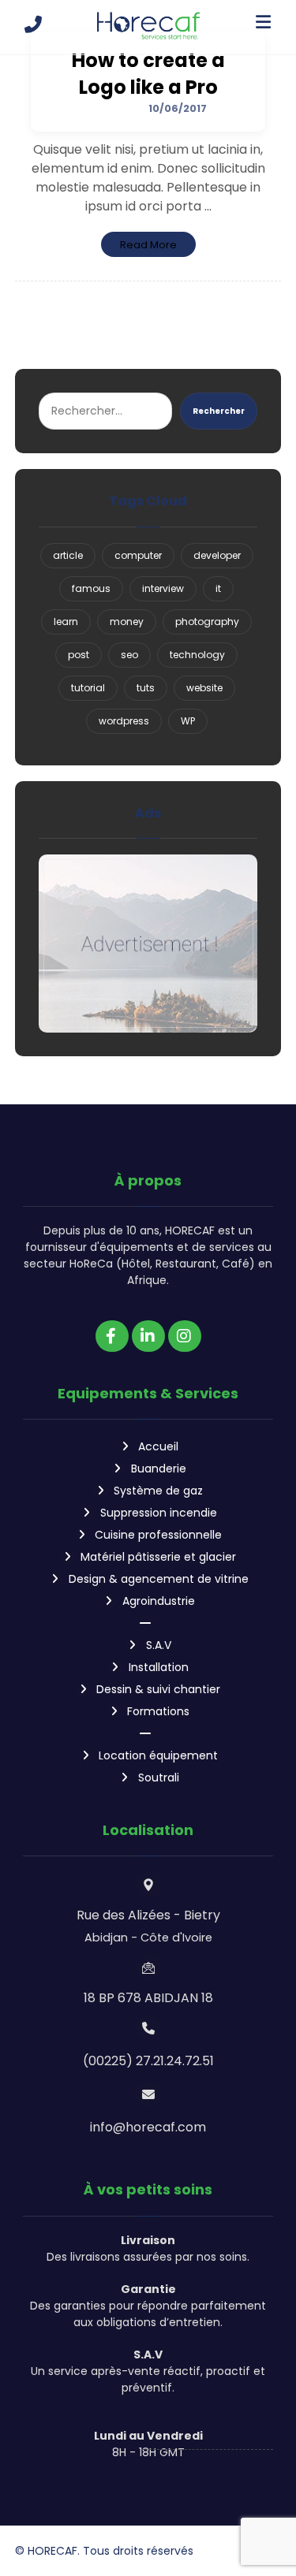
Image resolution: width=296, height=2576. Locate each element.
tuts (146, 688)
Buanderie (159, 1469)
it (218, 588)
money (127, 622)
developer (217, 555)
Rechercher (219, 411)
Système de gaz (158, 1491)
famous (91, 588)
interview (163, 588)
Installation (159, 1667)
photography (207, 622)
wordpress (124, 721)
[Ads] (148, 943)
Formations (158, 1711)
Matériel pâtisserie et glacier (158, 1557)
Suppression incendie (159, 1513)
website (204, 688)
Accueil (158, 1446)
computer (138, 555)
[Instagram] (185, 1336)
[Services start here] (148, 26)
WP (188, 721)
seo (129, 655)
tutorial (88, 688)
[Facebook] (112, 1336)
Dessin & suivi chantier (158, 1689)
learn (66, 622)
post (79, 655)
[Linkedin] (148, 1336)
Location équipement (158, 1755)
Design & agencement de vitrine (159, 1579)
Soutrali (159, 1778)
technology (197, 655)
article (68, 555)
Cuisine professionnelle (158, 1535)
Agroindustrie (159, 1601)
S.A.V (159, 1645)
